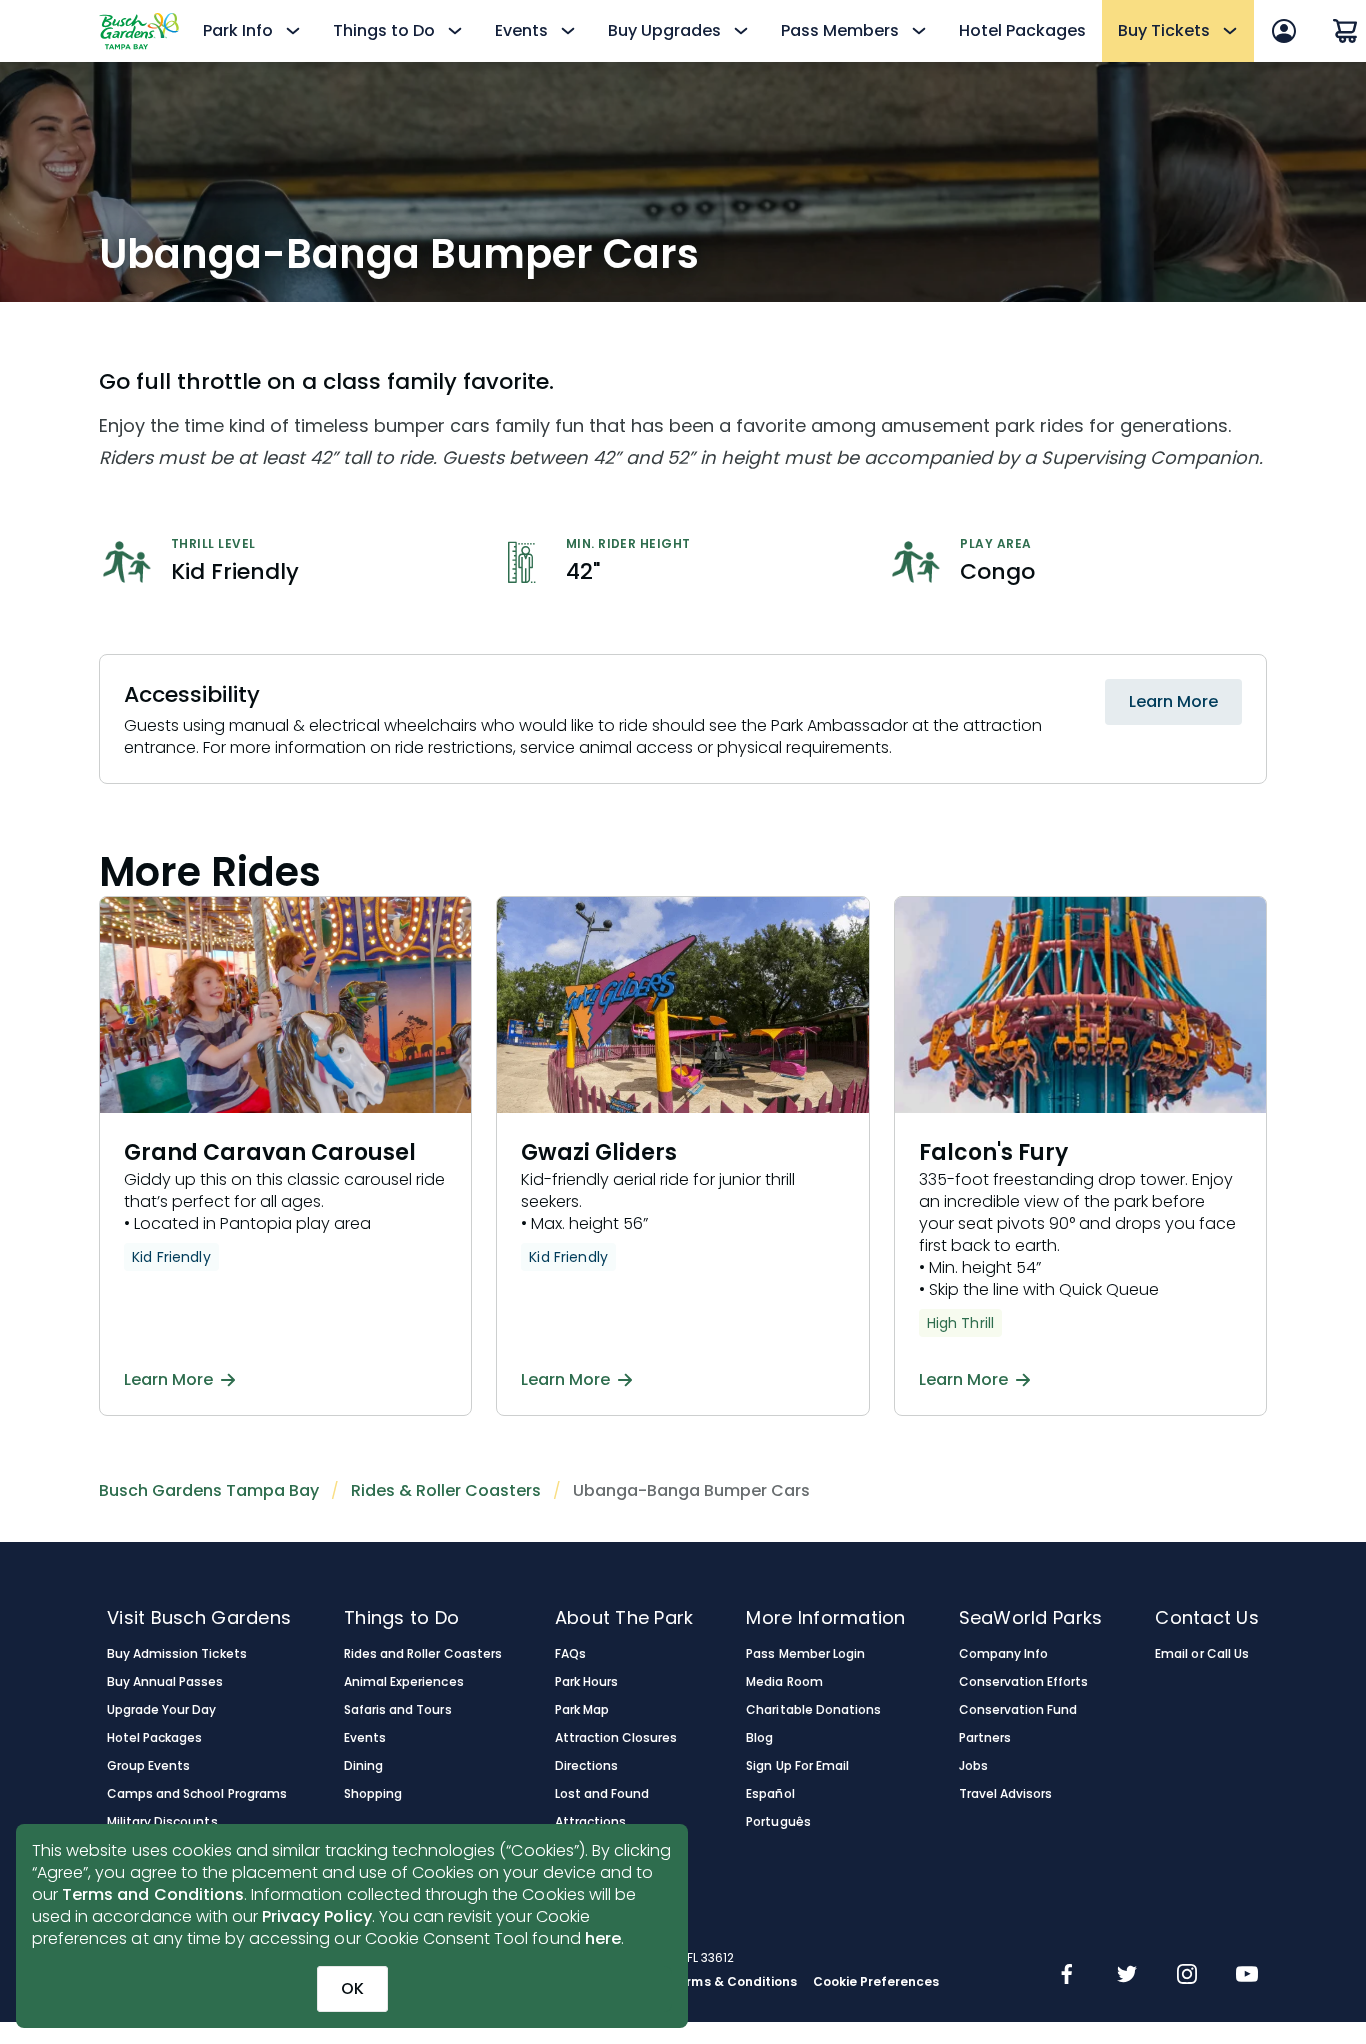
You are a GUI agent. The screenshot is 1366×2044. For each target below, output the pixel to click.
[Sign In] (1284, 31)
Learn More (1173, 701)
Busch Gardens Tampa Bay (209, 1490)
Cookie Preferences (876, 1982)
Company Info (1003, 1654)
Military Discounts (162, 1822)
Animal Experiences (404, 1682)
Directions (586, 1766)
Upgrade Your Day (161, 1710)
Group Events (148, 1766)
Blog (759, 1738)
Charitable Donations (813, 1710)
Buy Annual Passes (165, 1682)
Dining (363, 1766)
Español (770, 1794)
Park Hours (586, 1682)
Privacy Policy (317, 1916)
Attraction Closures (616, 1738)
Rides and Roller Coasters (423, 1654)
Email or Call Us (1201, 1654)
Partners (985, 1738)
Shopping (373, 1794)
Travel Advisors (1005, 1794)
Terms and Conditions (153, 1894)
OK (352, 1988)
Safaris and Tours (398, 1710)
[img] (1067, 1976)
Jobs (973, 1766)
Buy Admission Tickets (177, 1654)
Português (778, 1822)
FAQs (570, 1654)
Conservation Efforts (1024, 1682)
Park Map (582, 1710)
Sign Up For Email (797, 1766)
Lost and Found (602, 1794)
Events (365, 1738)
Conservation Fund (1018, 1710)
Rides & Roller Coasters (446, 1490)
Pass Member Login (805, 1654)
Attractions (590, 1822)
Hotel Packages (1022, 30)
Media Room (784, 1682)
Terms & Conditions (733, 1982)
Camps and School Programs (197, 1794)
